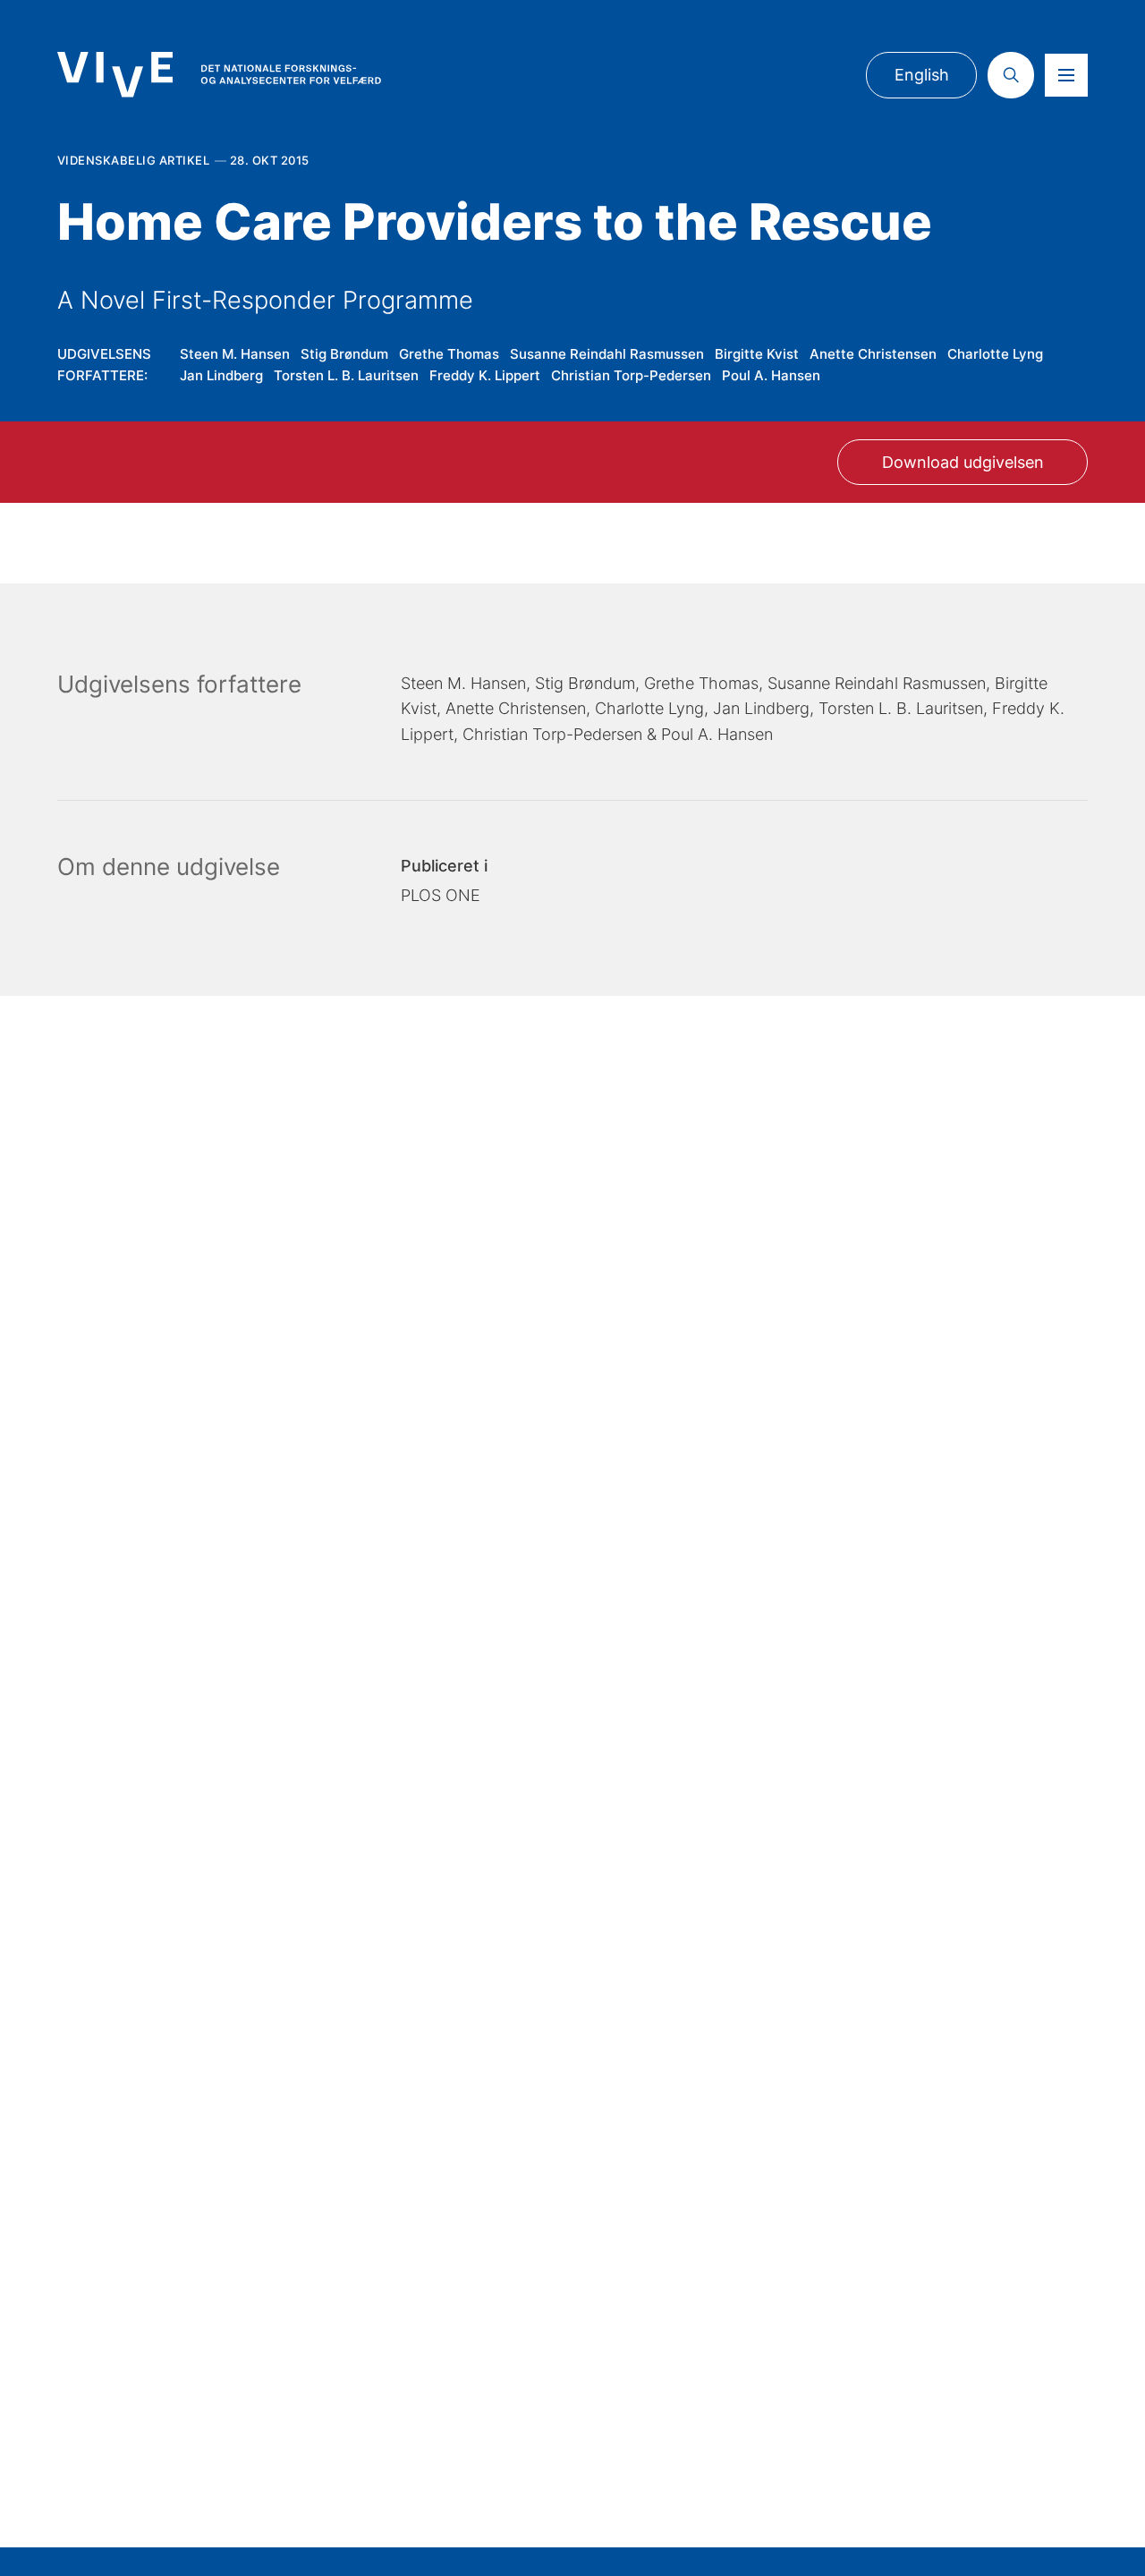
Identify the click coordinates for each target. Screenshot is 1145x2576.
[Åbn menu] (1066, 75)
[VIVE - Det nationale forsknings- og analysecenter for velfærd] (219, 74)
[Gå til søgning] (1011, 75)
